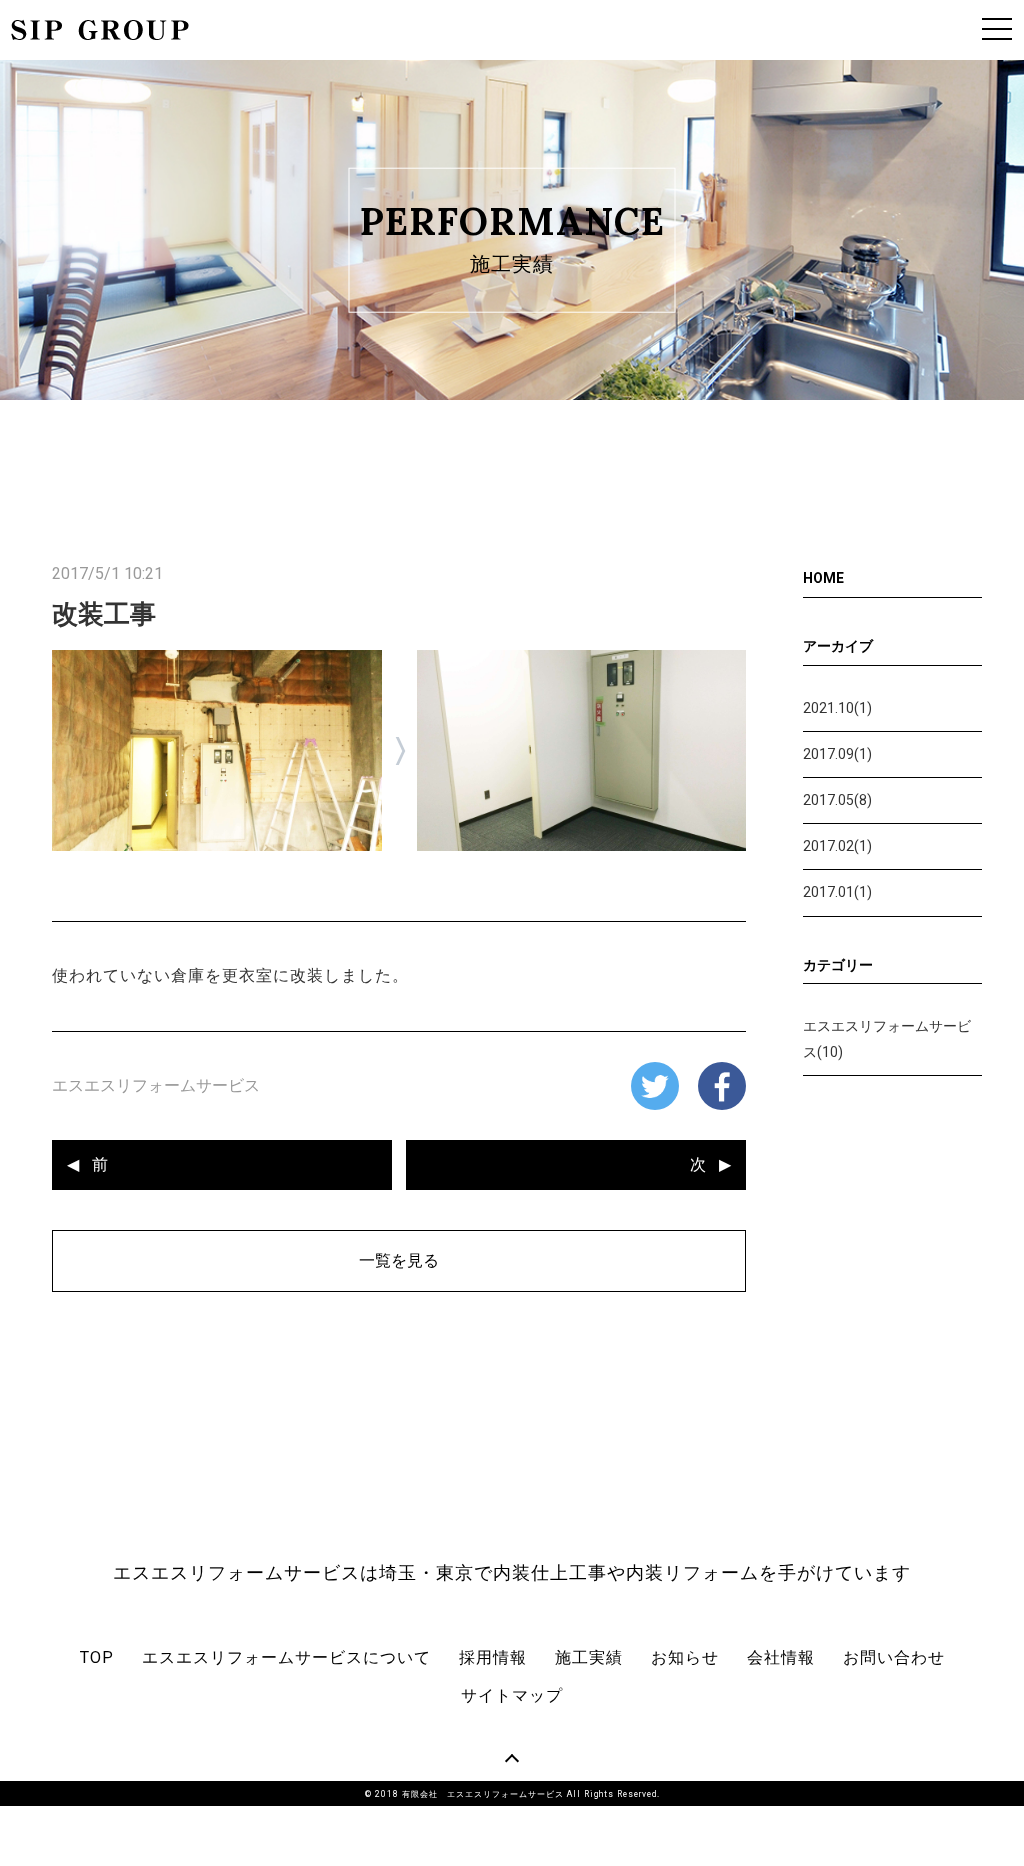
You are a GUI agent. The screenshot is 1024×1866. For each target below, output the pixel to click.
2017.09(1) (837, 754)
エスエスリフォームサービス (156, 1085)
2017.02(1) (837, 846)
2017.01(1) (837, 892)
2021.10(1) (837, 708)
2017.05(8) (837, 800)
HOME (823, 578)
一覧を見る (399, 1260)
